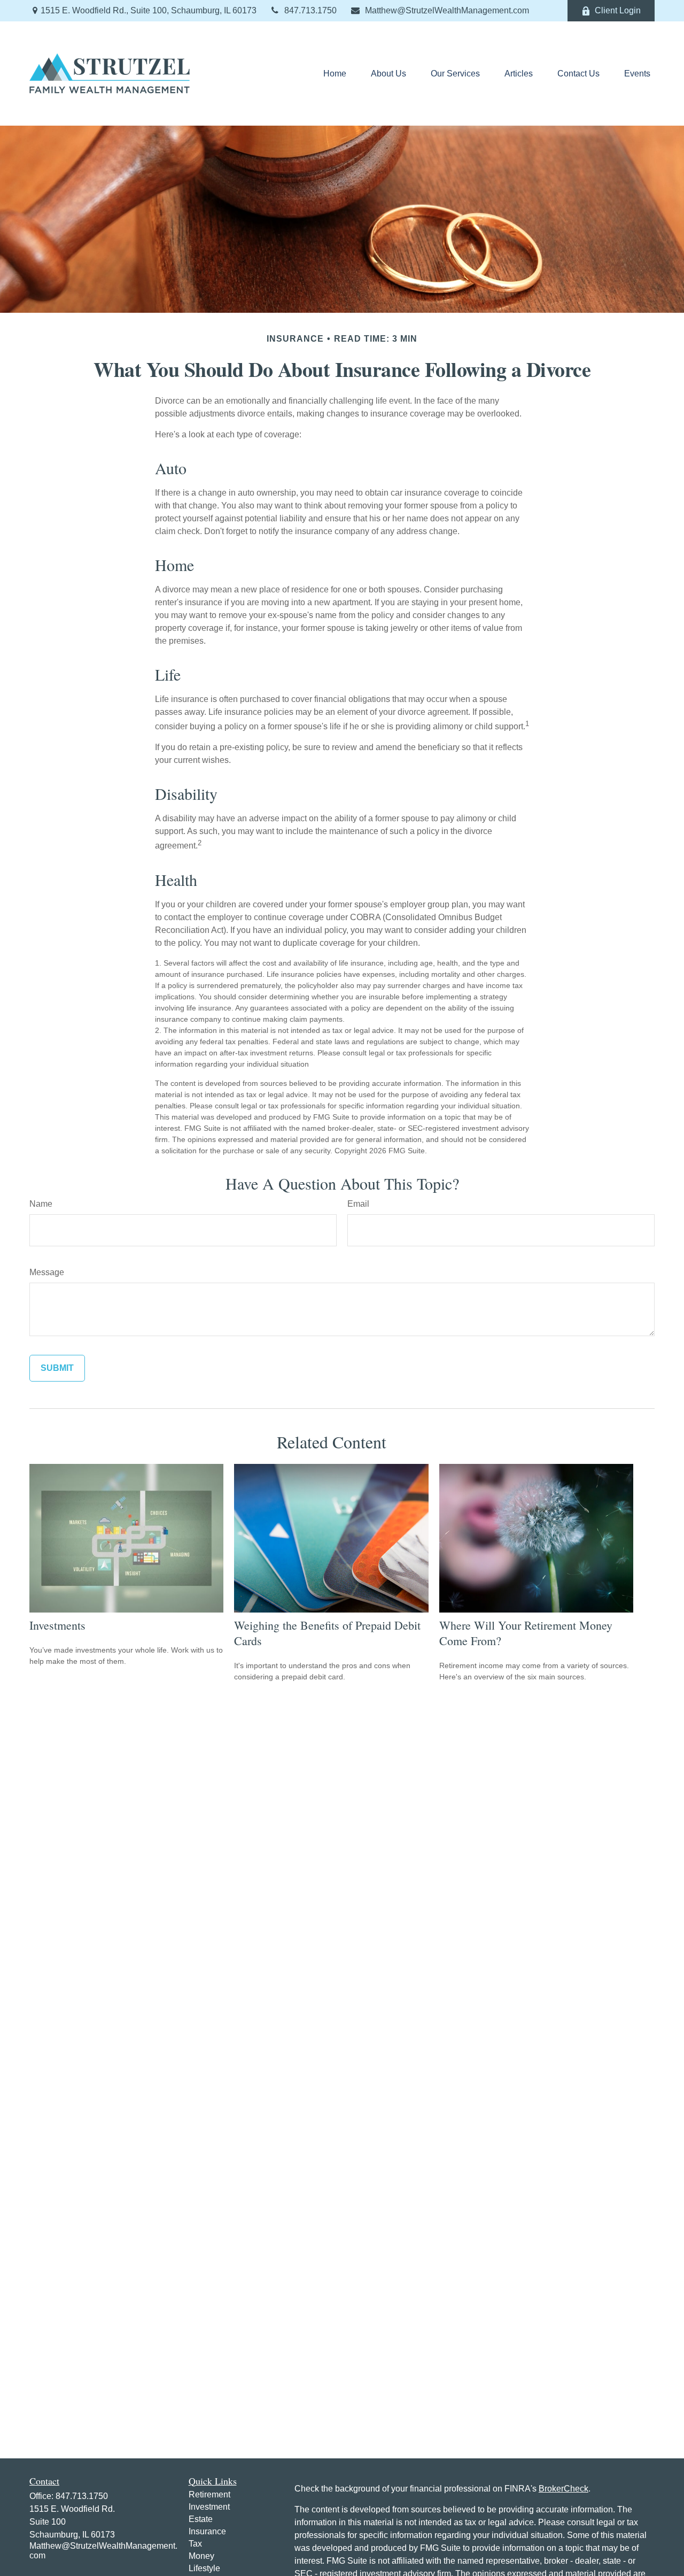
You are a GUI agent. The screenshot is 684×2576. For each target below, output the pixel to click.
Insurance (207, 2531)
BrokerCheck (563, 2489)
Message (47, 1272)
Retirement (209, 2494)
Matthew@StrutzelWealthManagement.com (447, 10)
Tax (195, 2544)
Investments (57, 1625)
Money (201, 2556)
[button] (335, 74)
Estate (201, 2519)
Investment (209, 2507)
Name (41, 1204)
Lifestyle (204, 2568)
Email (358, 1204)
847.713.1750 (310, 10)
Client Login (618, 10)
